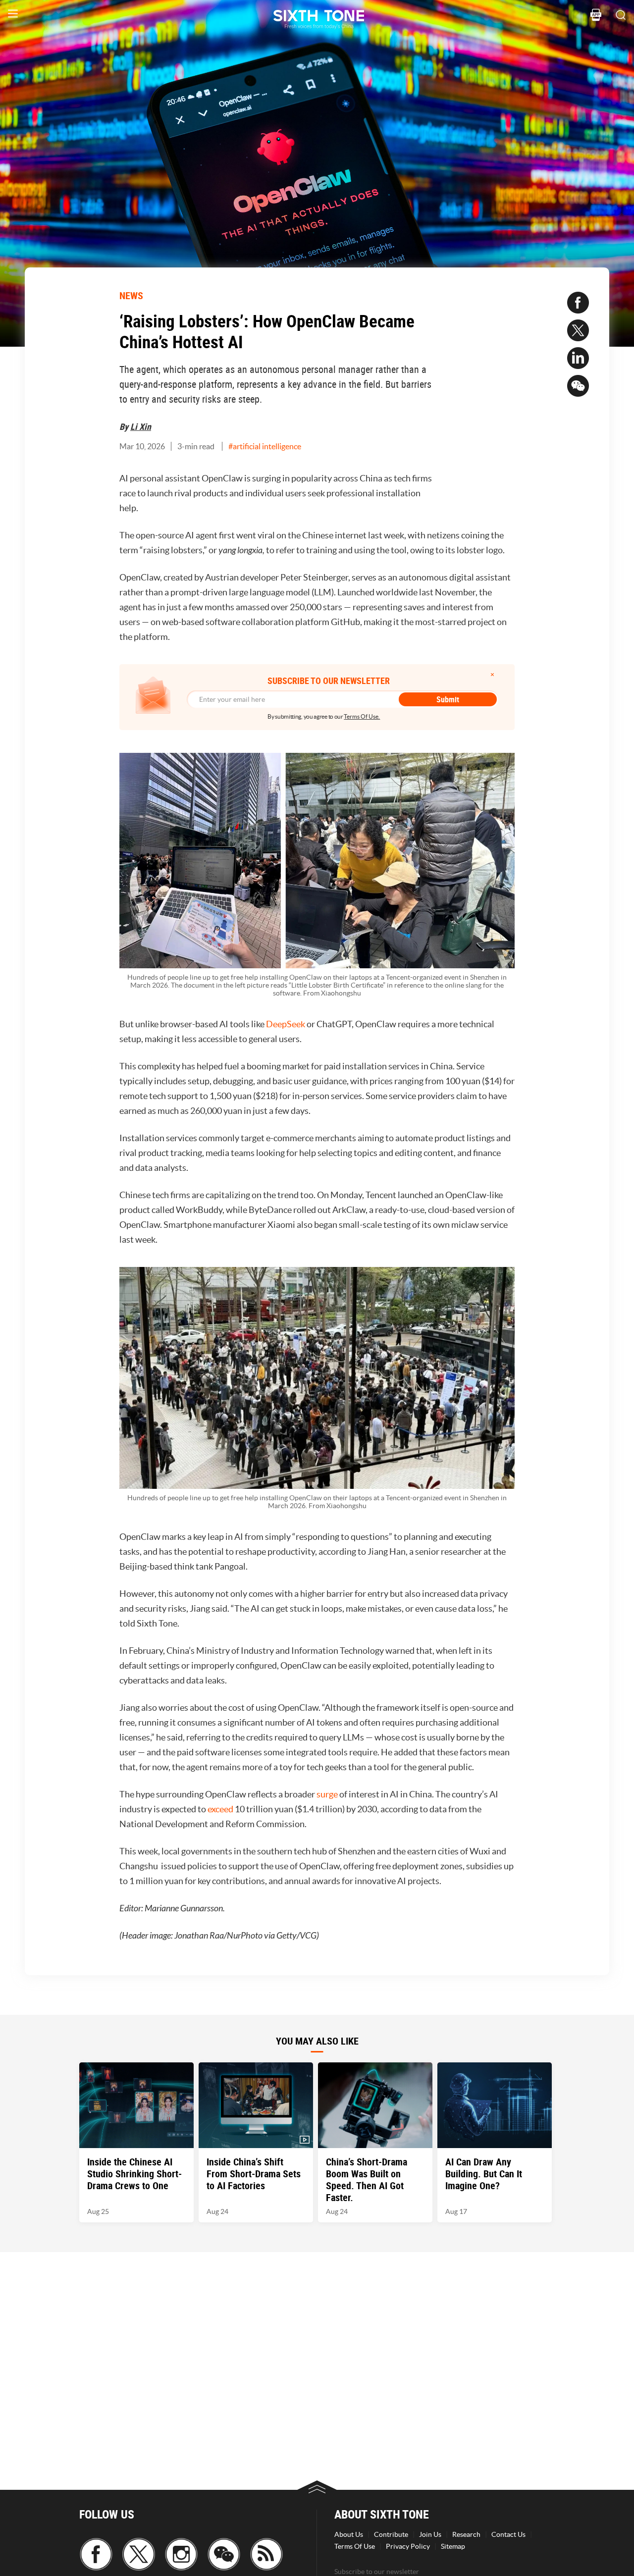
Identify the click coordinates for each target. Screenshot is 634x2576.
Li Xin (141, 426)
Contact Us (508, 2534)
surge (328, 1794)
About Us (349, 2534)
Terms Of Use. (362, 716)
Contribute (391, 2534)
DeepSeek (286, 1024)
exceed (221, 1809)
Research (466, 2534)
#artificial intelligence (265, 446)
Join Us (430, 2534)
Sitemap (453, 2546)
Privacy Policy (408, 2546)
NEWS (131, 295)
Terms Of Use (355, 2546)
